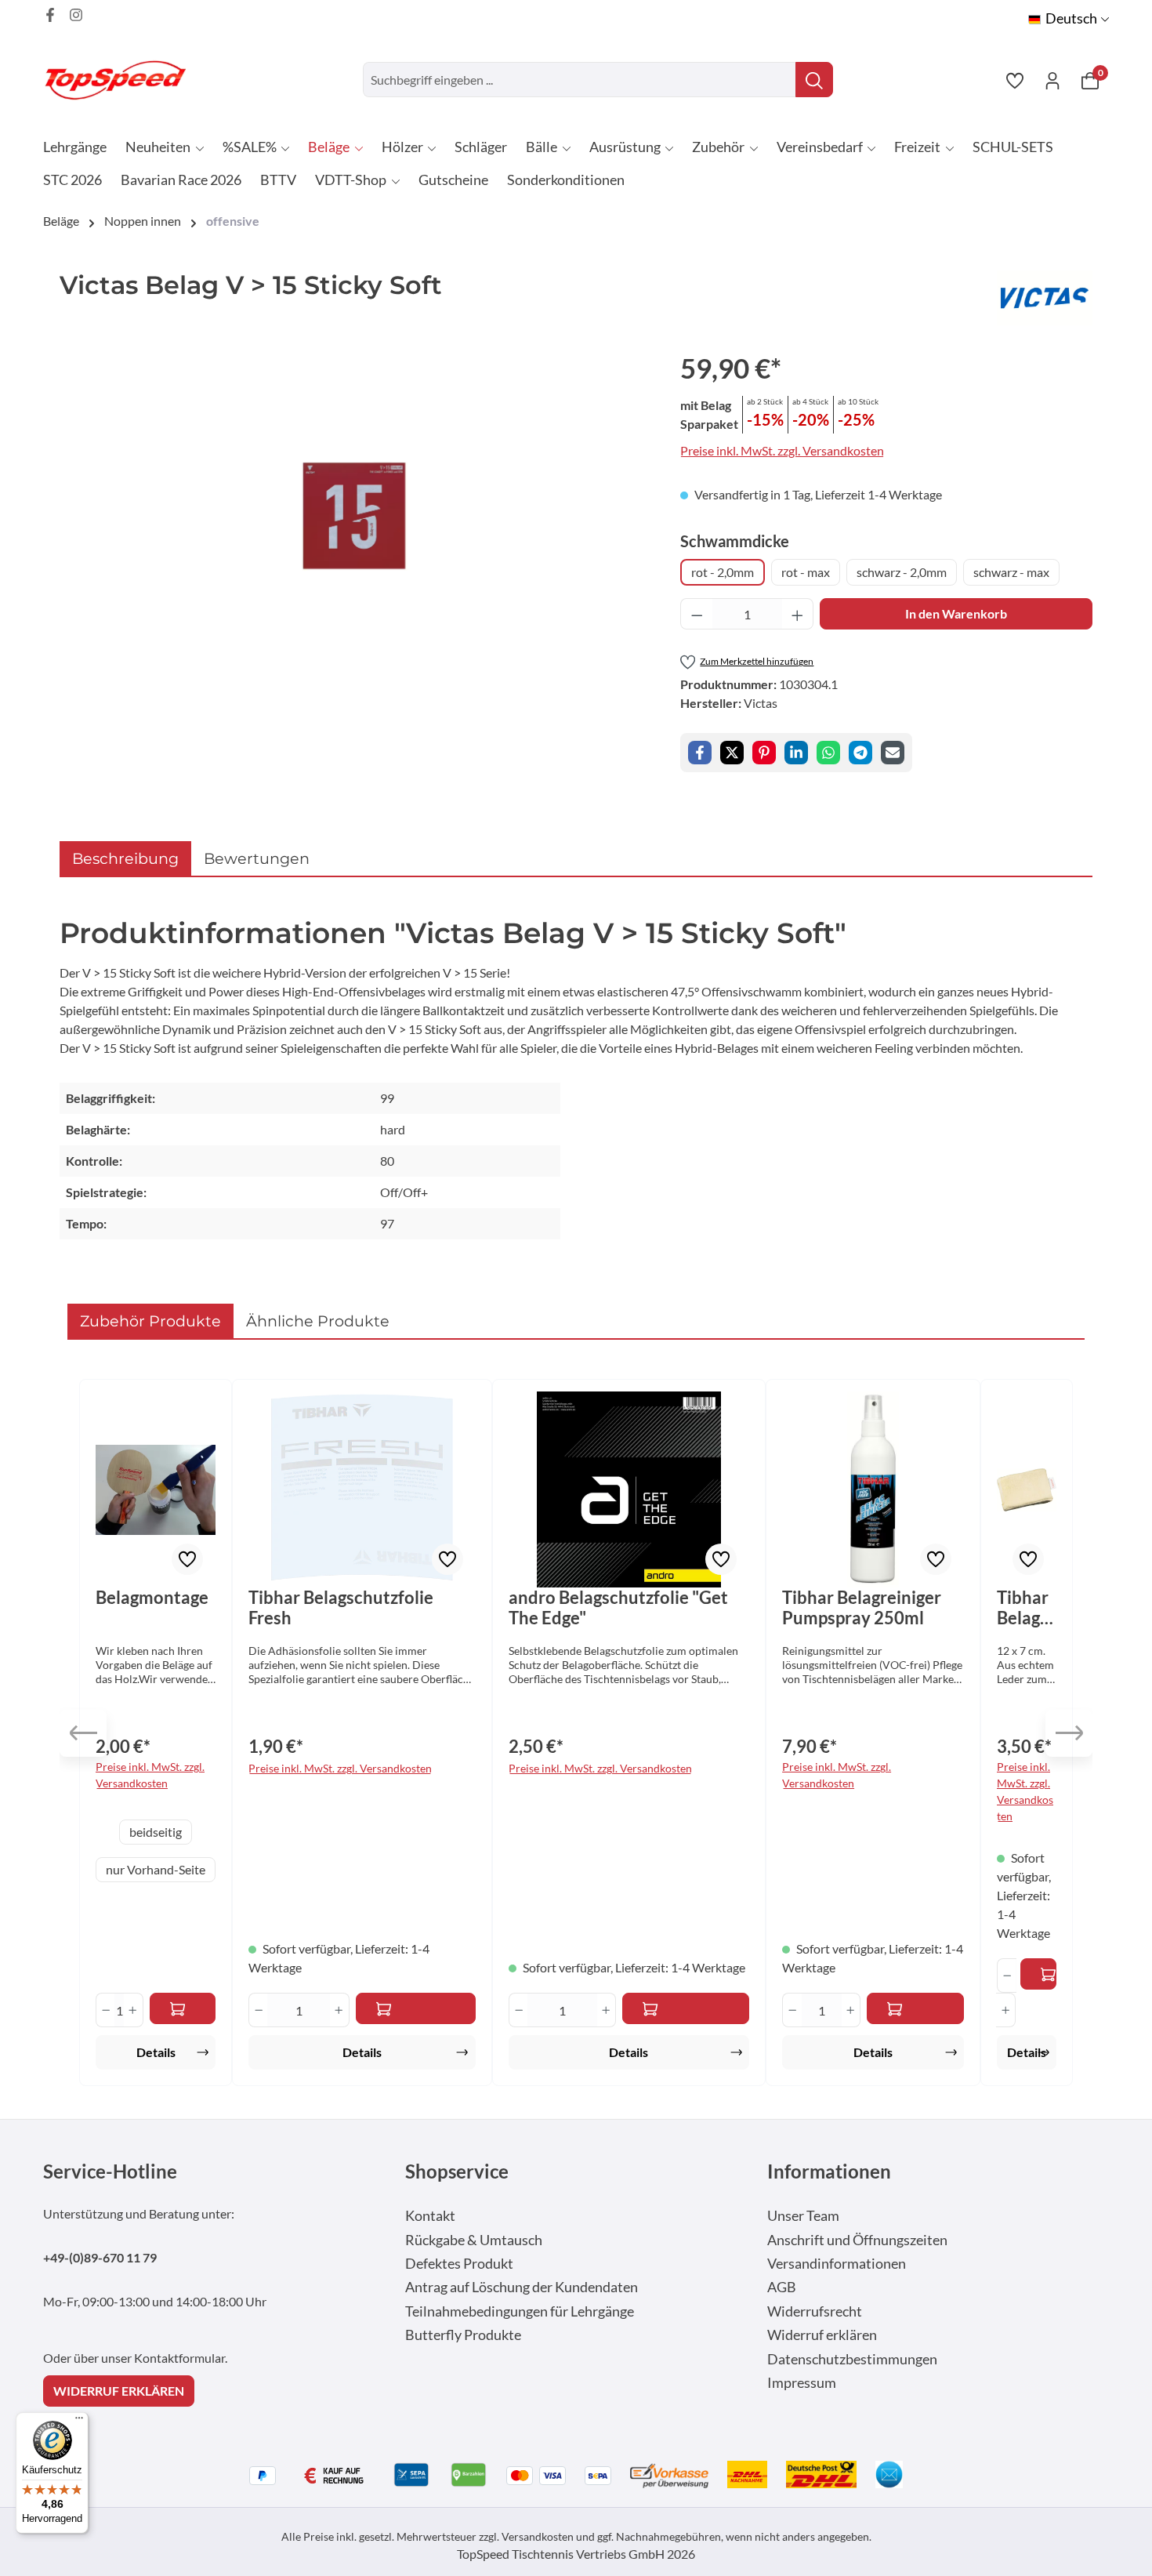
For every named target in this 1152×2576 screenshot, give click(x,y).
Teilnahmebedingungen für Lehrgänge (520, 2311)
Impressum (802, 2383)
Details (156, 2052)
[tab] (125, 859)
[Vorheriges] (83, 1733)
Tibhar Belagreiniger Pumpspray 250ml (862, 1608)
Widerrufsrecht (815, 2311)
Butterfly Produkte (463, 2335)
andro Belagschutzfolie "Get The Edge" (618, 1608)
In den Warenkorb (956, 613)
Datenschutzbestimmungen (852, 2359)
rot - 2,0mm (723, 572)
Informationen (829, 2171)
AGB (782, 2287)
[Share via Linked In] (796, 753)
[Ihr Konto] (1052, 80)
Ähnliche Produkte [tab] (318, 1321)
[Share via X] (732, 753)
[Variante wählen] (183, 2008)
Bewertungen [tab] (257, 858)
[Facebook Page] (50, 15)
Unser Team (803, 2216)
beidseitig (156, 1832)
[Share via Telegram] (860, 753)
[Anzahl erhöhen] (798, 614)
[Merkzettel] (1015, 80)
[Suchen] (814, 80)
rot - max (806, 572)
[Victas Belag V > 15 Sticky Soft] (354, 516)
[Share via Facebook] (700, 753)
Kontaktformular (179, 2358)
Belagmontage (152, 1598)
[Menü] (79, 2422)
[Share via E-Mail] (893, 753)
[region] (354, 516)
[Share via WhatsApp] (828, 753)
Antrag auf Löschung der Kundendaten (522, 2287)
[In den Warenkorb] (416, 2008)
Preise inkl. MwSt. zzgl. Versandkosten (782, 450)
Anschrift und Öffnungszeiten (857, 2240)
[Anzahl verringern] (697, 614)
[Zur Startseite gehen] (121, 80)
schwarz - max (1011, 572)
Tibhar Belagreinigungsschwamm (1027, 1608)
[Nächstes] (1069, 1733)
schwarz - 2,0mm (902, 572)
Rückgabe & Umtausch (474, 2240)
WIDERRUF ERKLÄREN (119, 2391)
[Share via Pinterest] (764, 753)
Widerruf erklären (822, 2335)
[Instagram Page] (76, 15)
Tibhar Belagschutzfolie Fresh (341, 1608)
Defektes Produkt (459, 2264)
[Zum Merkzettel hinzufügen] (187, 1559)
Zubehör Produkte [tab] (150, 1321)
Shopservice (457, 2171)
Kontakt (430, 2216)
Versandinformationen (837, 2264)
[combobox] (580, 80)
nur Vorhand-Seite (156, 1869)
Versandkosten (538, 2536)
